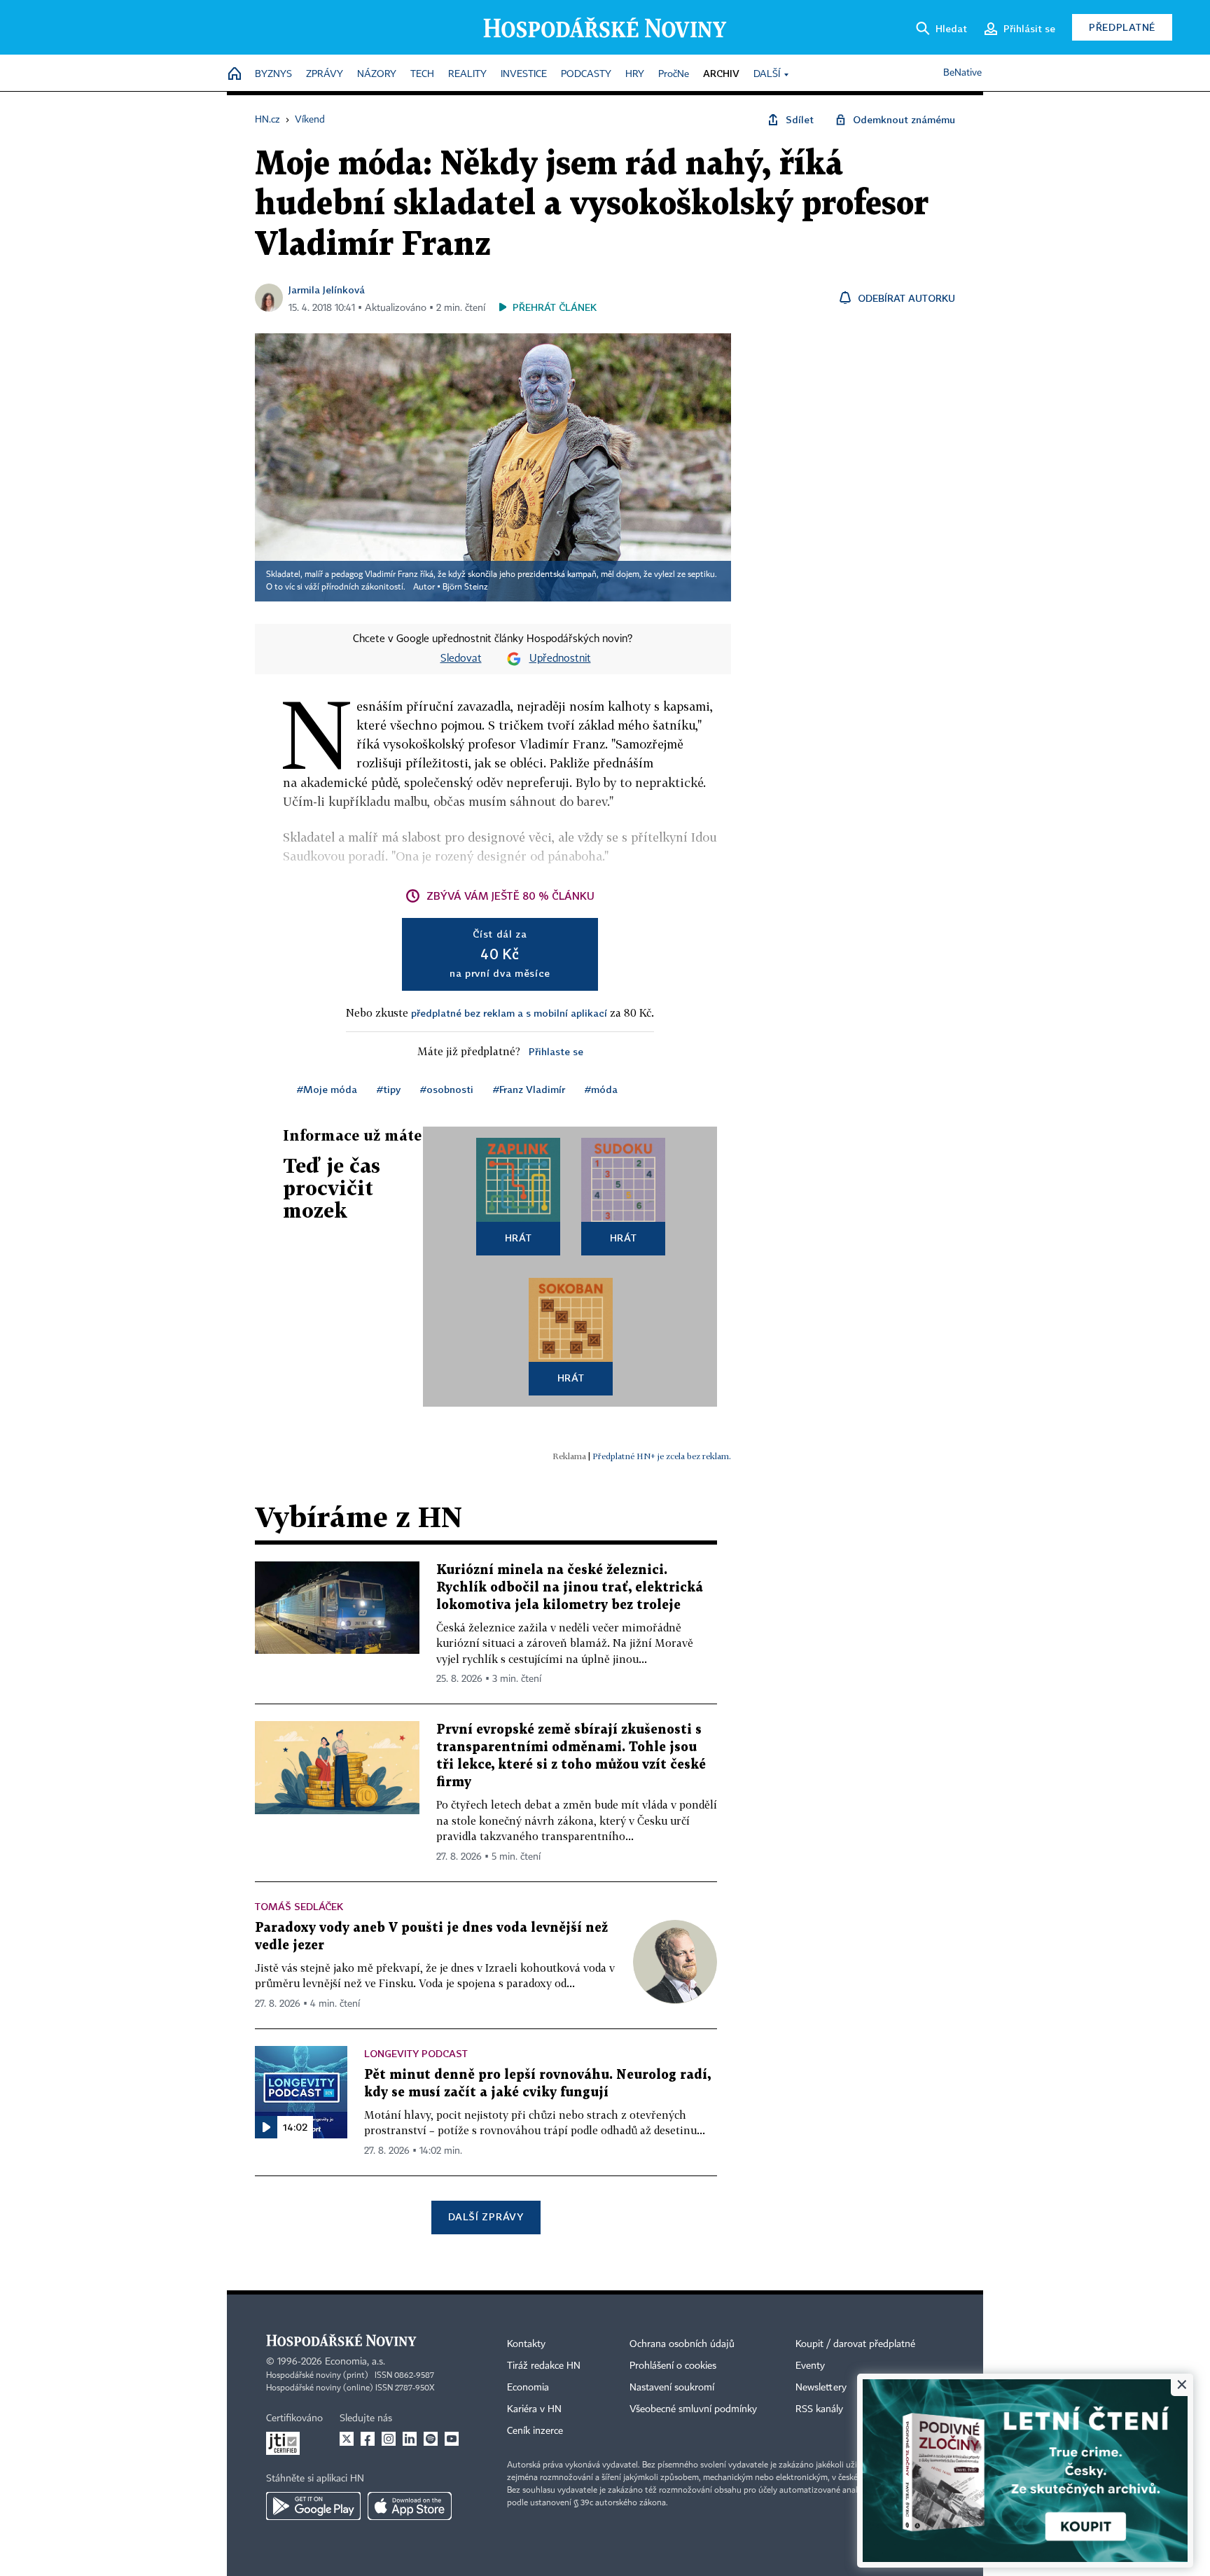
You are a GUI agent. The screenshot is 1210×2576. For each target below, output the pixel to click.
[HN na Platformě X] (347, 2439)
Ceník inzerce (535, 2431)
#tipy (389, 1089)
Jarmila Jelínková (327, 290)
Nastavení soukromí (672, 2388)
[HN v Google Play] (313, 2506)
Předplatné (1122, 27)
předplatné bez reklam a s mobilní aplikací (509, 1013)
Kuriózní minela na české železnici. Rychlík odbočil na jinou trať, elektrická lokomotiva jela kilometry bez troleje (570, 1588)
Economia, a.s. (355, 2362)
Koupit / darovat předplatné (855, 2344)
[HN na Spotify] (431, 2439)
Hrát (519, 1238)
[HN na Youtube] (452, 2439)
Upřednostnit (560, 659)
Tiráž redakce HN (544, 2366)
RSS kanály (819, 2409)
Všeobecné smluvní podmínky (693, 2409)
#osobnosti (447, 1089)
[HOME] (235, 75)
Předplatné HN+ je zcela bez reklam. (662, 1456)
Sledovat (461, 659)
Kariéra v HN (534, 2409)
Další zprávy (486, 2216)
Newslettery (821, 2388)
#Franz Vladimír (529, 1089)
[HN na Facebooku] (368, 2439)
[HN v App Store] (410, 2506)
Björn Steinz (465, 587)
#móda (601, 1089)
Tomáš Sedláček (299, 1906)
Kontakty (526, 2344)
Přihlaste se (556, 1051)
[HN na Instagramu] (389, 2439)
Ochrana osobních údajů (682, 2344)
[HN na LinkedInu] (410, 2439)
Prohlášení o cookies (673, 2366)
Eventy (810, 2366)
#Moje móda (327, 1089)
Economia (528, 2388)
